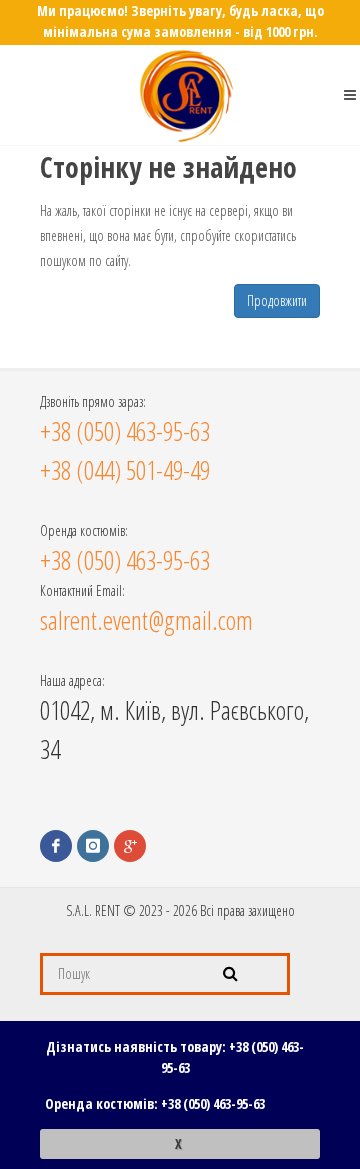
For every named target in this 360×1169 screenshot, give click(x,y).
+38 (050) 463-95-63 (213, 1103)
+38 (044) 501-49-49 (125, 470)
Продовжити (277, 300)
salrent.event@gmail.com (146, 620)
